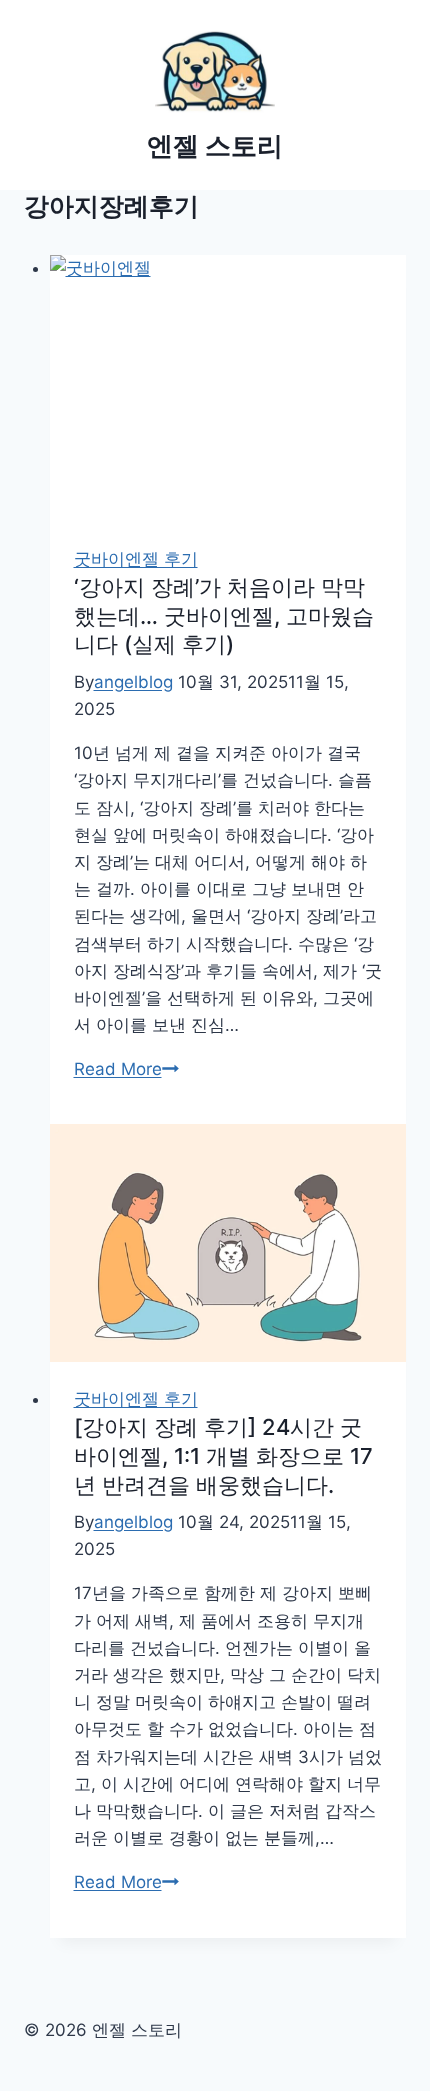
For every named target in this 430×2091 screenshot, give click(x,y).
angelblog (133, 682)
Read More (126, 1069)
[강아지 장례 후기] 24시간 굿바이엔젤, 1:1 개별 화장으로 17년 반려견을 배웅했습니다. (223, 1455)
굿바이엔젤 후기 (136, 559)
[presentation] (228, 388)
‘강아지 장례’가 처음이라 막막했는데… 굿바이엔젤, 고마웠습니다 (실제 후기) (224, 615)
